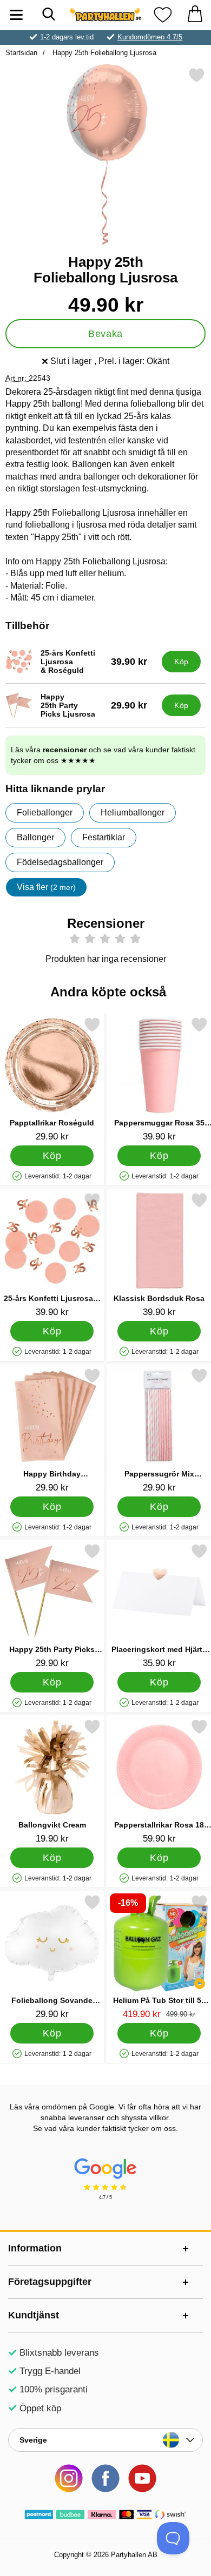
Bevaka (105, 334)
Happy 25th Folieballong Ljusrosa (103, 53)
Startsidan (21, 53)
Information (35, 2248)
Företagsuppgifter (50, 2282)
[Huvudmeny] (16, 15)
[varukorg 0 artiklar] (195, 15)
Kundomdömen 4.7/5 (150, 37)
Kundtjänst (34, 2315)
